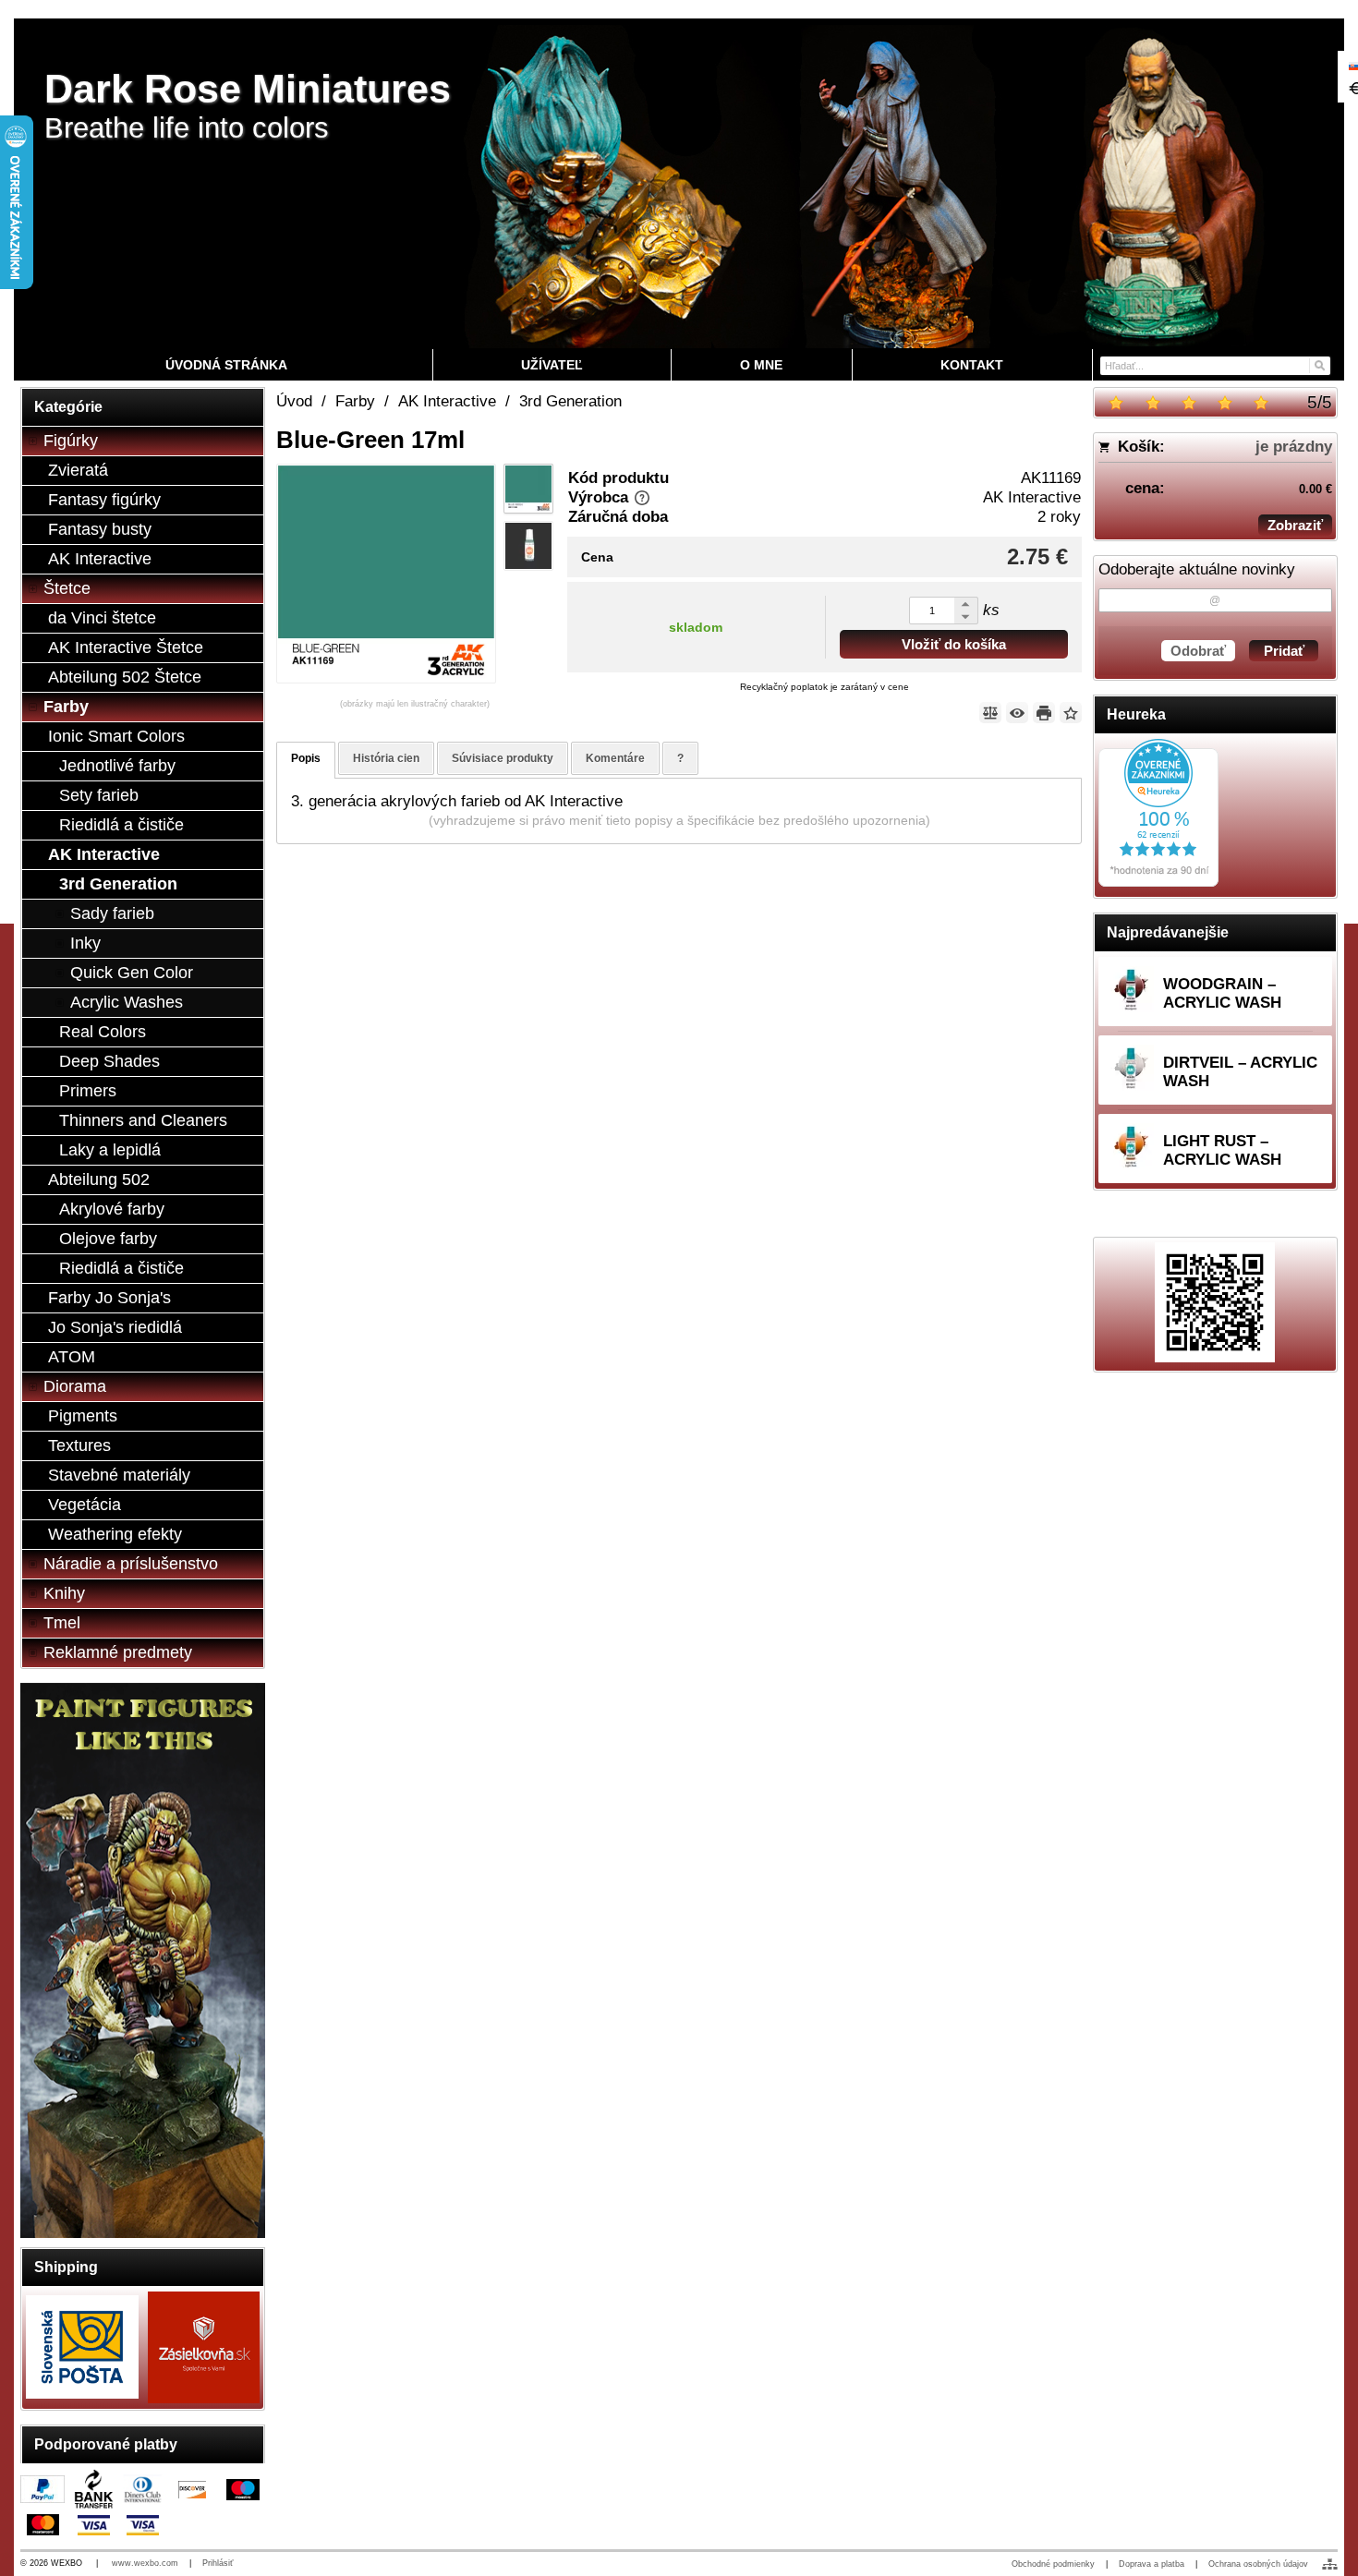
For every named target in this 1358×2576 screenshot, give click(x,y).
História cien (386, 758)
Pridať (1284, 651)
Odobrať (1198, 651)
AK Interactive (1032, 497)
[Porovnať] (990, 713)
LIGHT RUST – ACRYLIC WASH (1222, 1150)
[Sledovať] (1017, 713)
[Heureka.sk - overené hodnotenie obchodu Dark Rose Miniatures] (1158, 882)
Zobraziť (1295, 525)
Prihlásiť (218, 2563)
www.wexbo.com (145, 2563)
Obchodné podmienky (1053, 2564)
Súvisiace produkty (503, 758)
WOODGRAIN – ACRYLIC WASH (1222, 993)
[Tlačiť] (1044, 713)
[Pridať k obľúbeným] (1071, 713)
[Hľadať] (1319, 364)
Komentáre (615, 758)
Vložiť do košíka (954, 644)
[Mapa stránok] (1330, 2564)
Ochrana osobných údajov (1258, 2564)
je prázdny (1294, 447)
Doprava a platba (1152, 2564)
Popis (306, 758)
